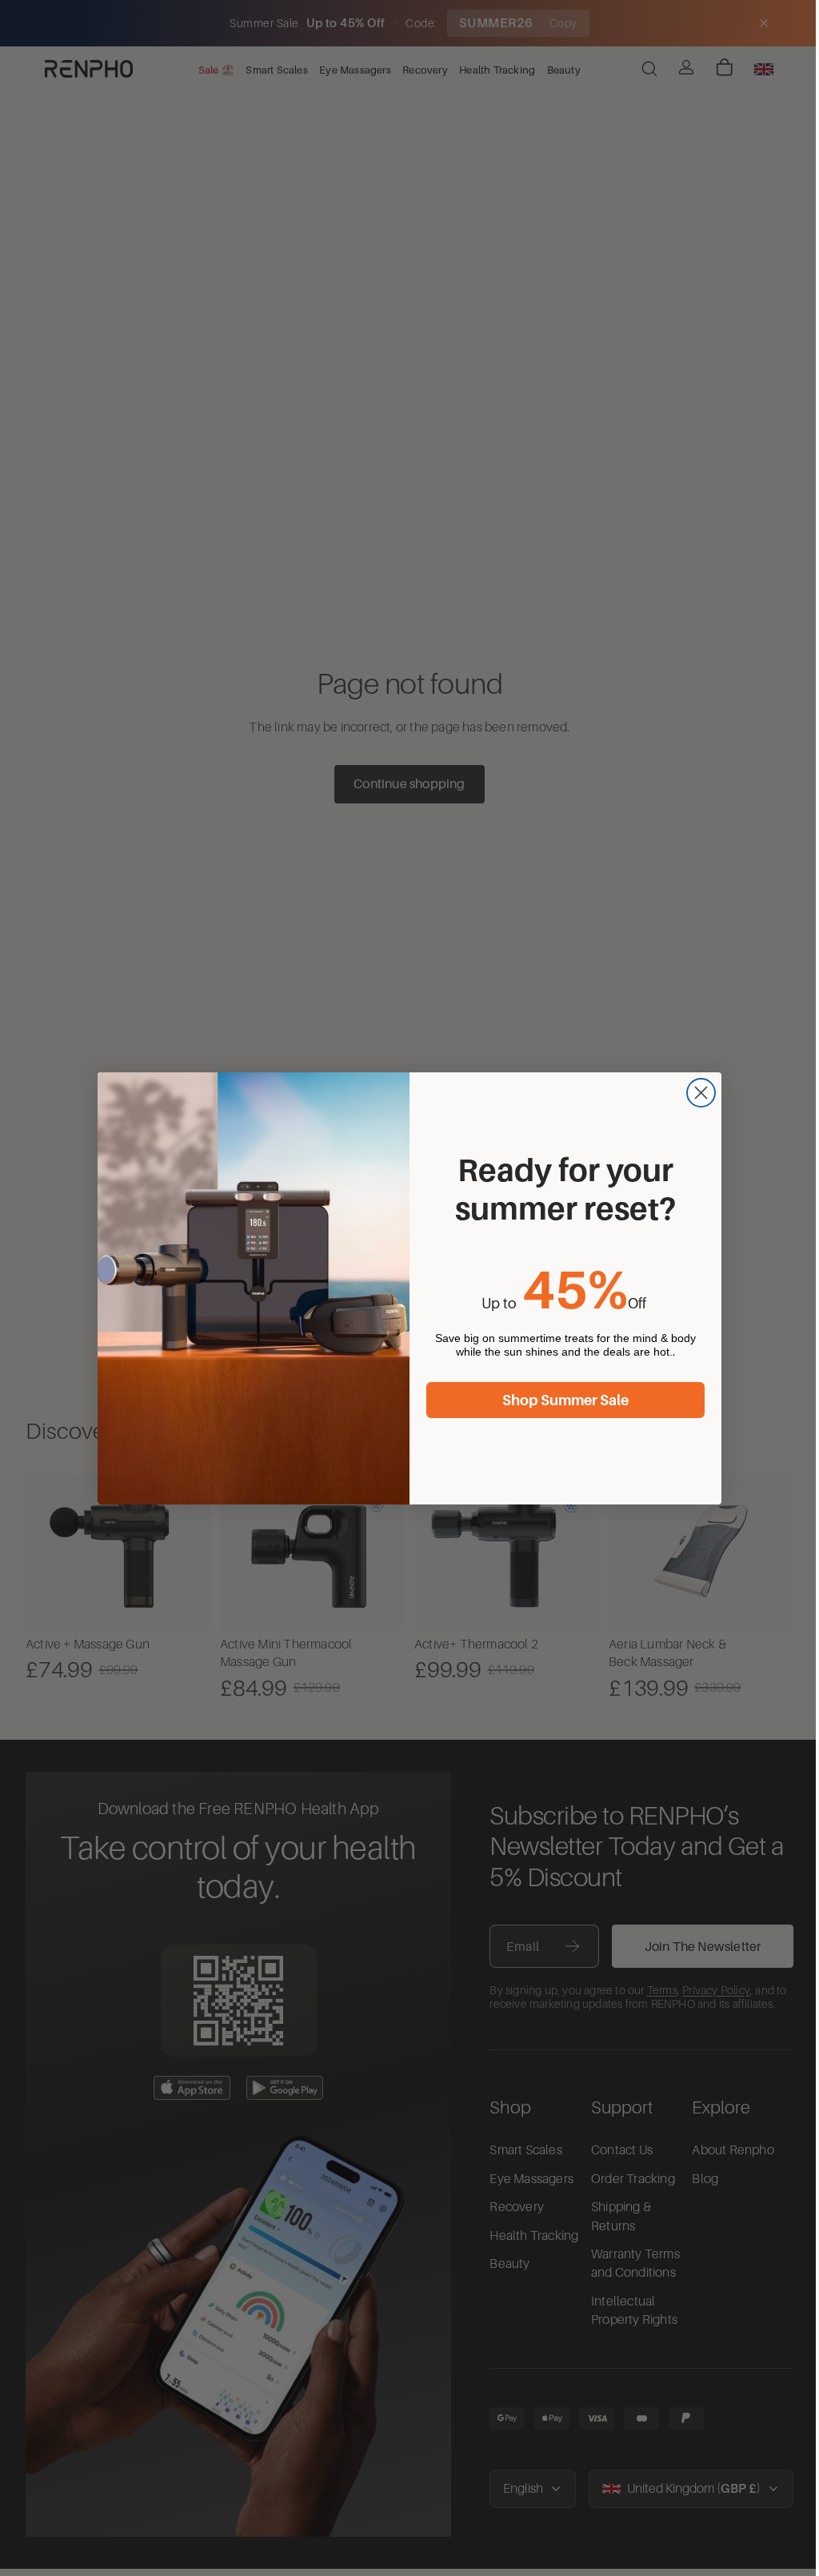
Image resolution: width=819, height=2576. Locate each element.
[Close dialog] (697, 1093)
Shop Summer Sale (561, 1400)
